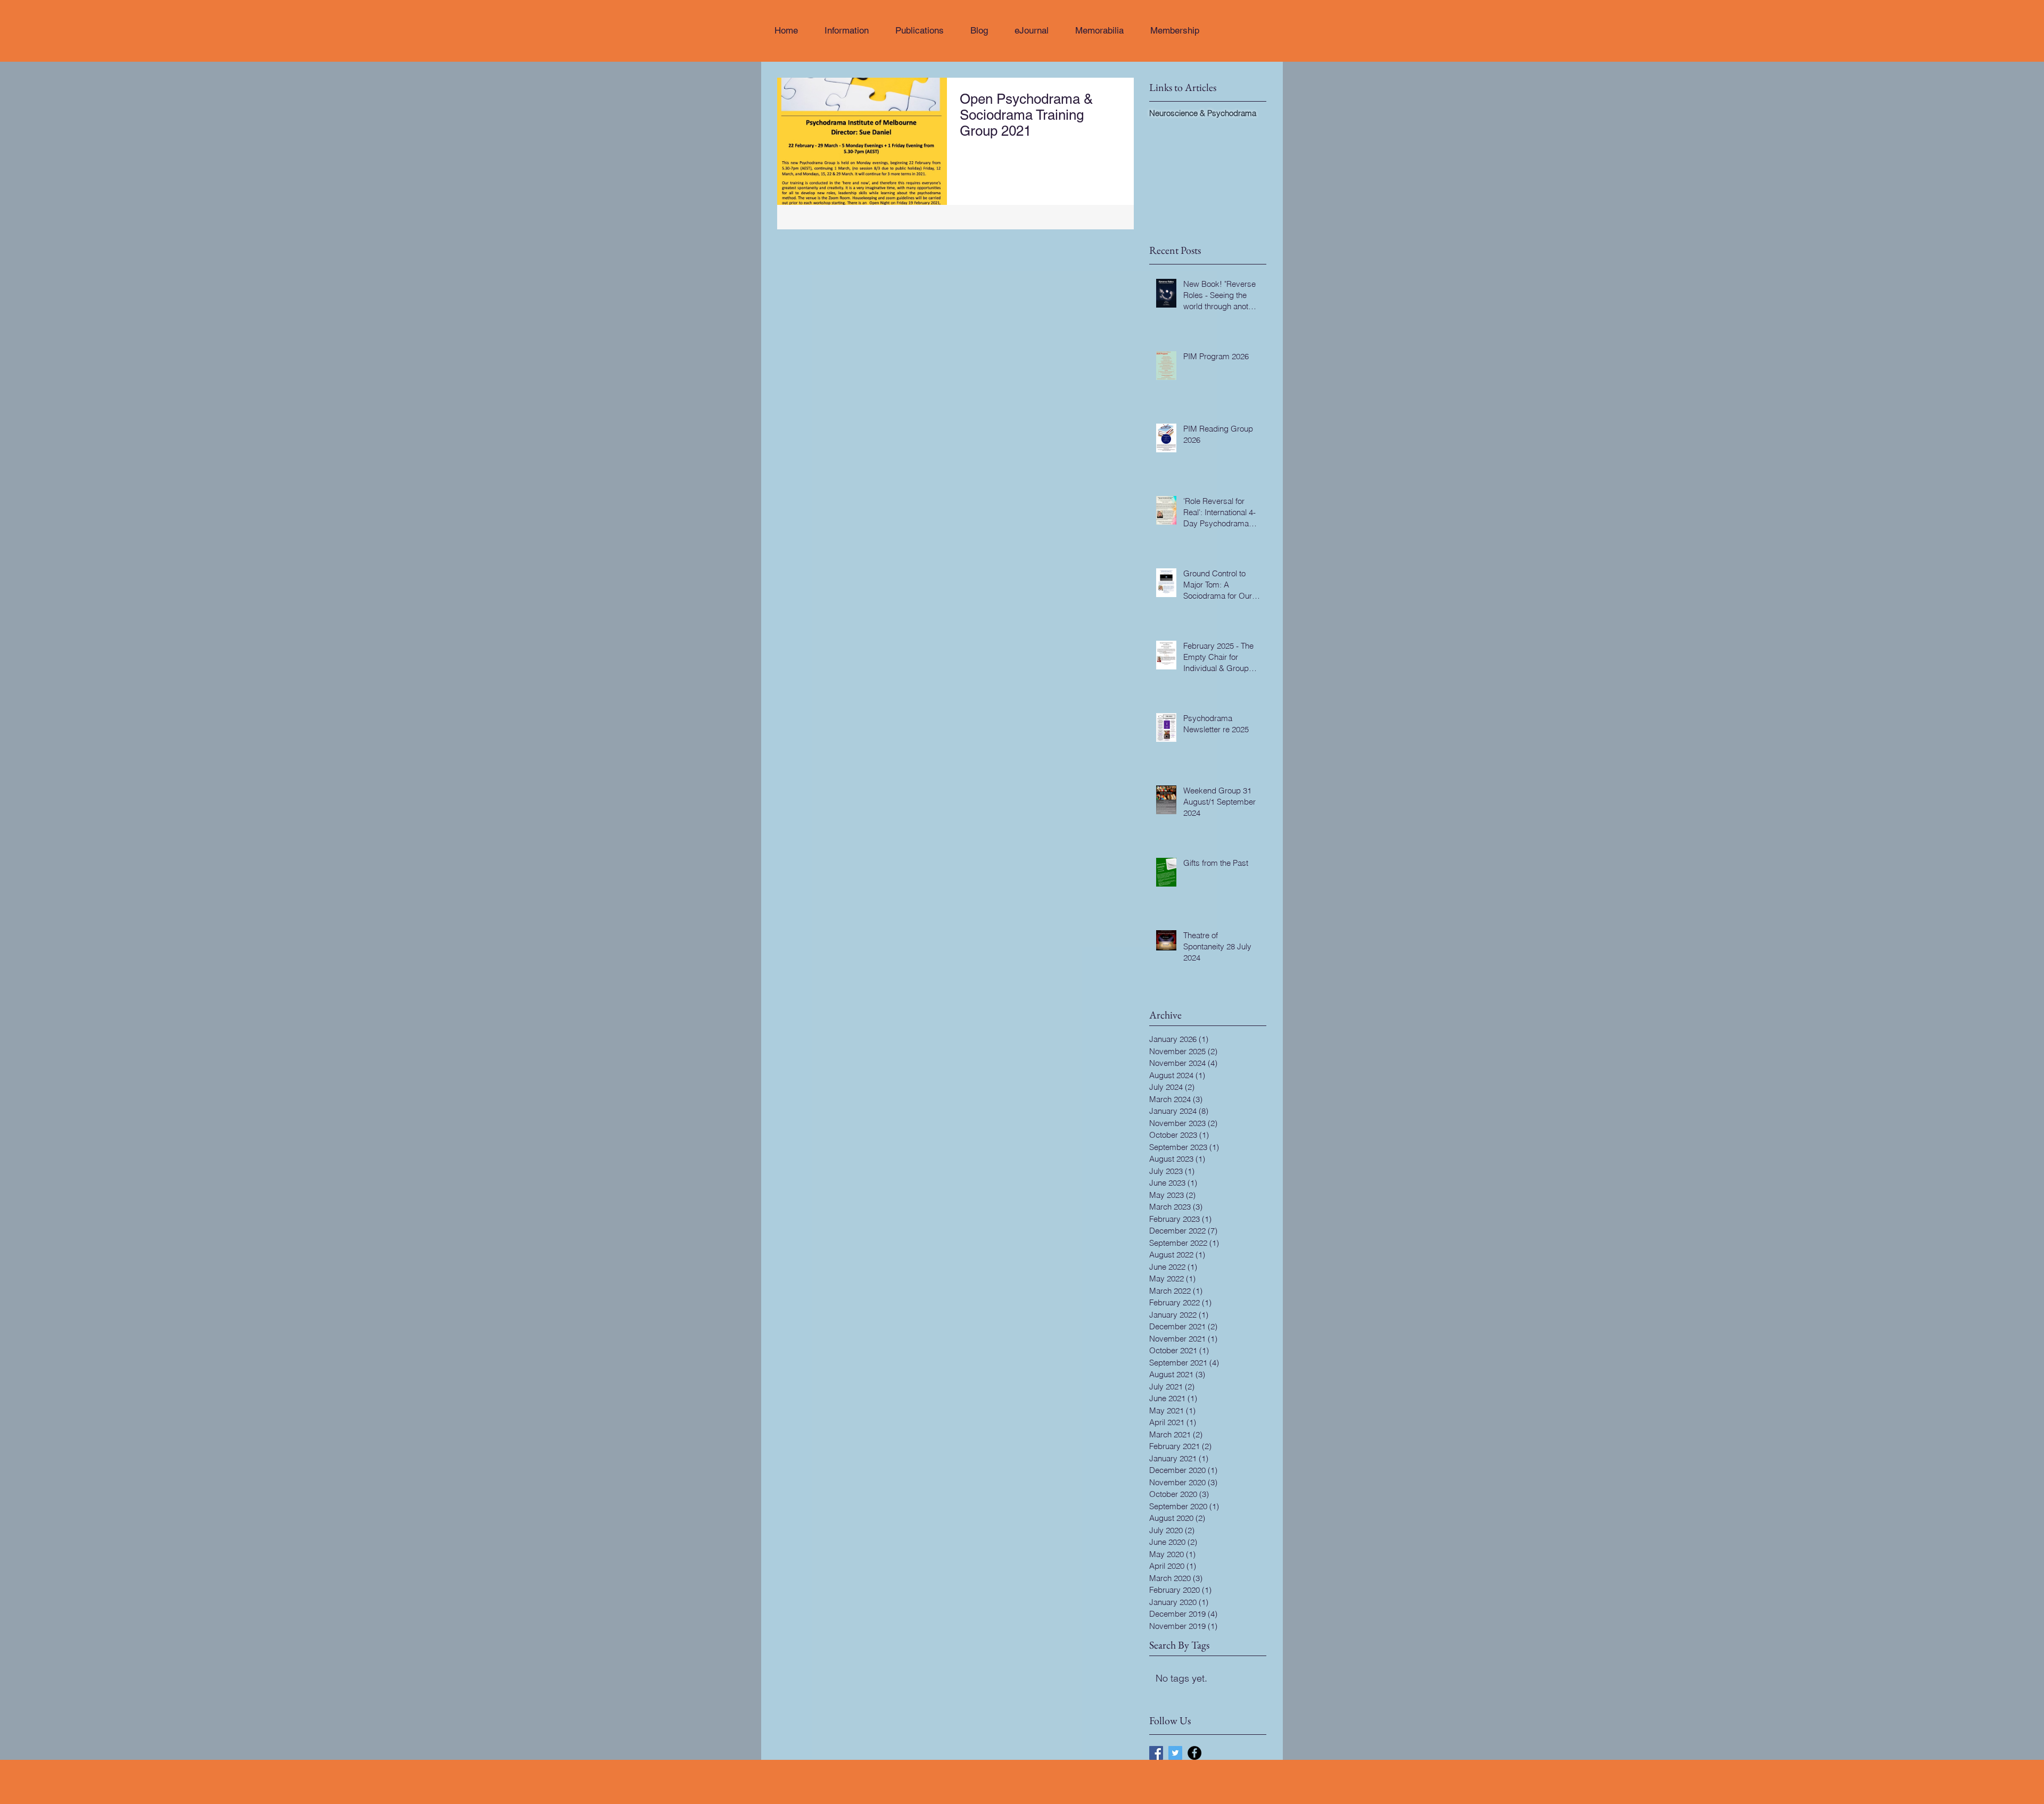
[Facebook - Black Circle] (1194, 1753)
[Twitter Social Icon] (1175, 1753)
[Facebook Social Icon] (1156, 1753)
